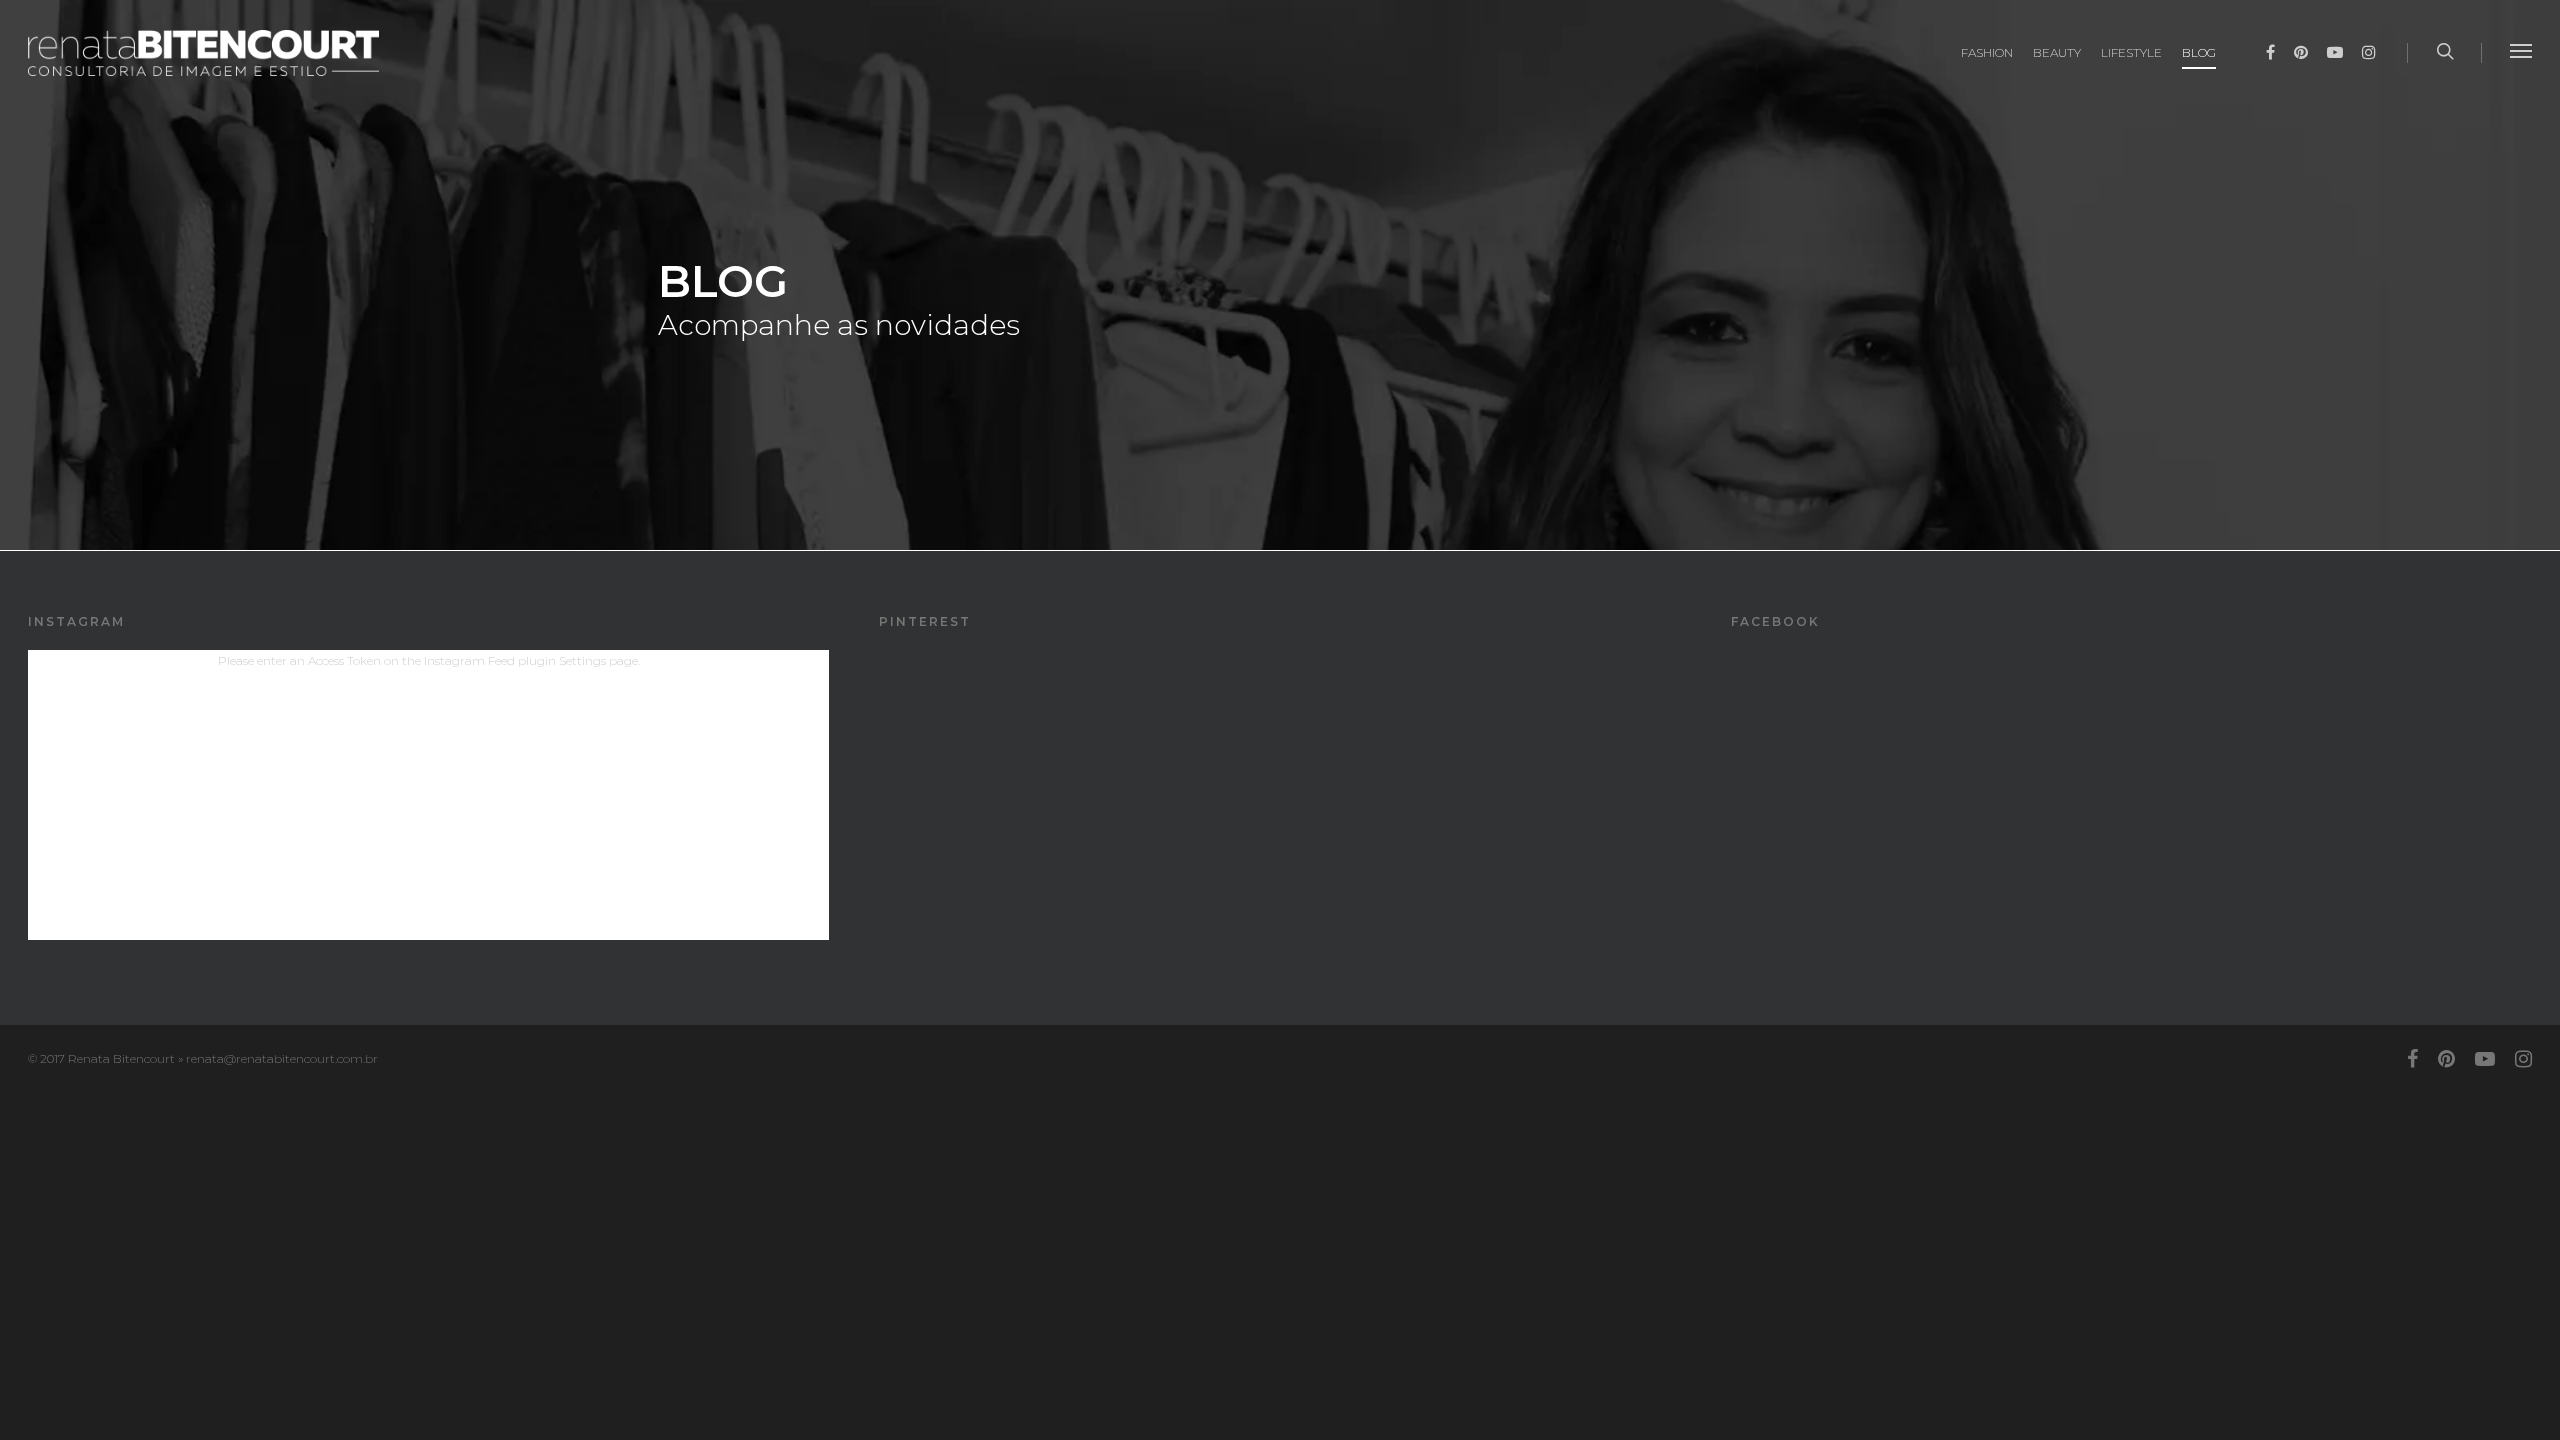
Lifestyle (2131, 52)
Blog (2199, 52)
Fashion (1987, 52)
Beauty (2057, 52)
